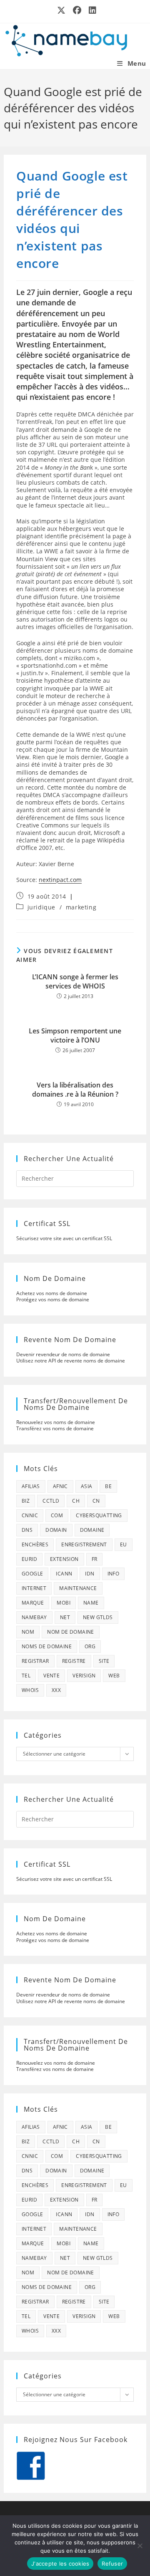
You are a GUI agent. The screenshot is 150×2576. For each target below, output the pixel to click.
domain (56, 1530)
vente (51, 1676)
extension (64, 1559)
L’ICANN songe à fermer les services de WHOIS (75, 981)
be (108, 1486)
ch (76, 1501)
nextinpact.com (60, 880)
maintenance (78, 1588)
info (114, 1574)
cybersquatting (99, 1515)
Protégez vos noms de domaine (53, 1299)
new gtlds (98, 1617)
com (57, 1515)
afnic (60, 1486)
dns (27, 1530)
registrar (35, 1661)
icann (64, 1574)
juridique (41, 907)
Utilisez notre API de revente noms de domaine (71, 1361)
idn (90, 1574)
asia (87, 1486)
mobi (64, 1603)
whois (30, 1690)
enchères (35, 1544)
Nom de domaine (71, 1632)
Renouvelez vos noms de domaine (56, 1422)
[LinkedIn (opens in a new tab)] (91, 10)
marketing (81, 907)
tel (26, 1676)
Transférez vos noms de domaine (55, 1428)
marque (33, 1603)
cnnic (30, 1515)
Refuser (112, 2564)
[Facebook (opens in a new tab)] (77, 10)
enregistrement (84, 1544)
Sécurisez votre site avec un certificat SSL (64, 1238)
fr (95, 1559)
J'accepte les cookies (60, 2564)
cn (96, 1501)
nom (28, 1632)
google (32, 1574)
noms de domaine (47, 1646)
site (104, 1661)
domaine (92, 1530)
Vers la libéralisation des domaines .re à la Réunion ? (75, 1090)
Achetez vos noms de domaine (52, 1293)
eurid (29, 1559)
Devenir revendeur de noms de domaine (63, 1354)
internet (34, 1588)
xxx (56, 1690)
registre (74, 1661)
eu (124, 1544)
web (114, 1676)
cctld (51, 1501)
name (91, 1603)
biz (26, 1501)
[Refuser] (140, 2546)
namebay (34, 1617)
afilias (31, 1486)
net (65, 1617)
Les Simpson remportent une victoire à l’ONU (75, 1035)
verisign (84, 1676)
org (90, 1646)
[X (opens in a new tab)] (62, 10)
